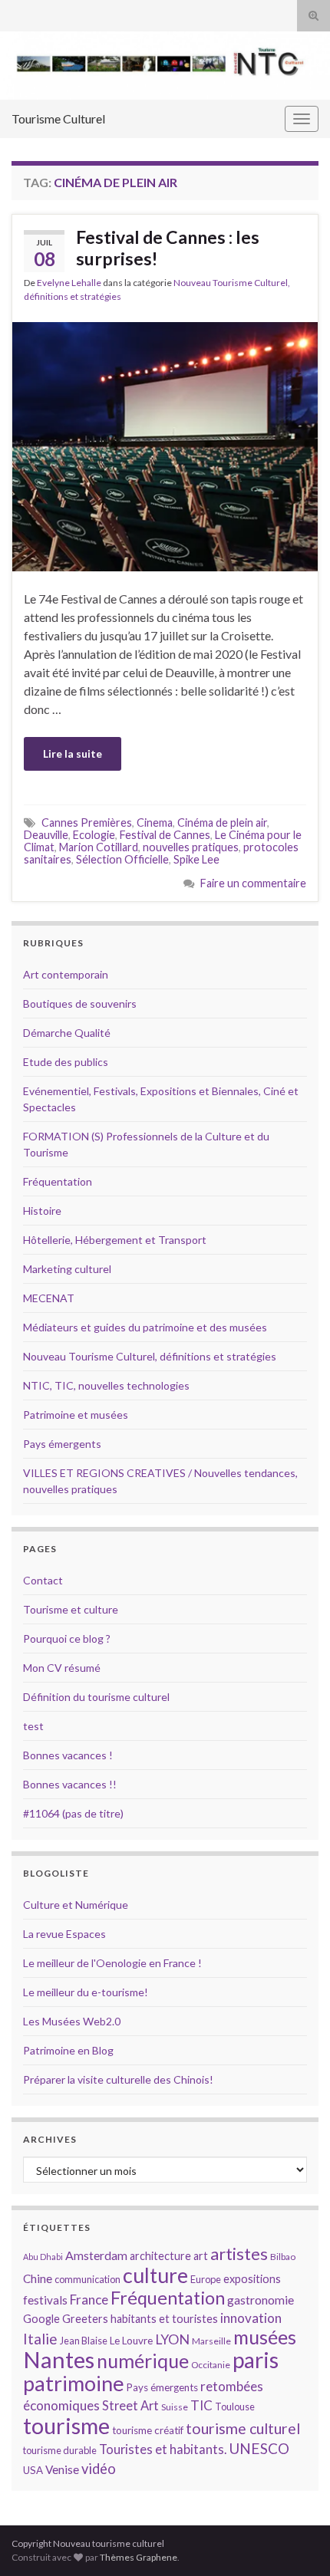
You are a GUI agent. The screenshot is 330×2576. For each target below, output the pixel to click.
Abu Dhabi (43, 2257)
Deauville (46, 835)
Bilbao (283, 2257)
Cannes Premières (87, 822)
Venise (62, 2469)
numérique (143, 2361)
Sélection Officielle (122, 859)
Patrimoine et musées (76, 1415)
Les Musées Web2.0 (72, 2021)
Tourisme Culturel (58, 118)
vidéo (99, 2469)
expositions (252, 2279)
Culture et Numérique (76, 1905)
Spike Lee (196, 859)
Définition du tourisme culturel (96, 1697)
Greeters (85, 2319)
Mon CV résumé (62, 1668)
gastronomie (261, 2300)
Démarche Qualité (67, 1033)
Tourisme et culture (71, 1609)
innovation (251, 2318)
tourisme (66, 2426)
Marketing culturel (67, 1269)
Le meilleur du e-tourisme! (86, 1992)
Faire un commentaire (253, 883)
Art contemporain (66, 974)
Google (41, 2319)
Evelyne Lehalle (69, 283)
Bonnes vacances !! (70, 1784)
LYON (172, 2339)
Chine (38, 2278)
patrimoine (74, 2383)
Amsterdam (96, 2255)
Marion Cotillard (99, 847)
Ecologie (94, 835)
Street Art (130, 2406)
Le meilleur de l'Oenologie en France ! (112, 1963)
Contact (43, 1580)
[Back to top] (295, 2541)
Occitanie (211, 2365)
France (89, 2300)
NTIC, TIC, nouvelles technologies (106, 1385)
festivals (45, 2300)
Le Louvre (131, 2341)
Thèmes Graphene (139, 2557)
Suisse (175, 2407)
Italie (40, 2339)
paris (256, 2360)
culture (155, 2275)
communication (87, 2279)
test (33, 1726)
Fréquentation (58, 1181)
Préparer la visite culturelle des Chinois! (118, 2079)
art (201, 2256)
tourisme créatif (148, 2430)
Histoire (42, 1211)
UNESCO (259, 2448)
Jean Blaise (84, 2341)
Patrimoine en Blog (68, 2050)
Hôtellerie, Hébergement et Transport (115, 1240)
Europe (206, 2279)
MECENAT (49, 1298)
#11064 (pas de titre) (73, 1813)
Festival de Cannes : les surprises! (168, 248)
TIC (201, 2405)
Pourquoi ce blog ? (67, 1638)
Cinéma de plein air (222, 822)
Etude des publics (66, 1062)
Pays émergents (62, 1444)
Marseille (211, 2341)
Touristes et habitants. (163, 2449)
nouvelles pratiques (191, 847)
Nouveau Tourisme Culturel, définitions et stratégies (150, 1356)
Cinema (155, 822)
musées (265, 2337)
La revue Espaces (64, 1934)
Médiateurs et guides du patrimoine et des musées (145, 1327)
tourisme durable (60, 2450)
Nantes (59, 2359)
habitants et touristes (164, 2319)
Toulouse (235, 2407)
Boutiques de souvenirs (80, 1003)
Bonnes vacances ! (68, 1755)
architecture (160, 2256)
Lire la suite (73, 753)
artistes (239, 2254)
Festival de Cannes (165, 835)
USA (33, 2470)
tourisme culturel (243, 2428)
